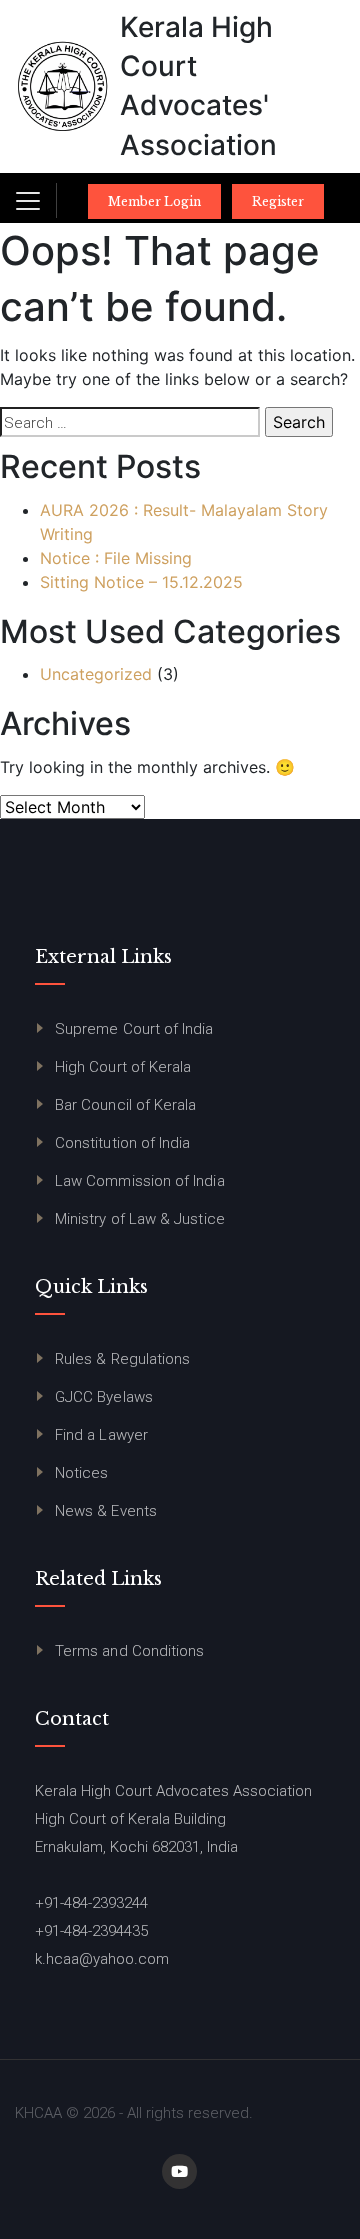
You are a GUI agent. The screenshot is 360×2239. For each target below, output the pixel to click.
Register (278, 201)
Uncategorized (96, 674)
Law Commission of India (140, 1181)
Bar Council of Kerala (125, 1105)
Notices (82, 1473)
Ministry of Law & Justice (140, 1219)
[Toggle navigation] (28, 201)
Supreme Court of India (134, 1029)
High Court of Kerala (123, 1067)
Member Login (154, 201)
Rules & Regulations (122, 1359)
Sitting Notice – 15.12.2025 (141, 582)
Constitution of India (122, 1143)
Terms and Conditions (129, 1651)
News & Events (106, 1511)
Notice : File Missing (116, 558)
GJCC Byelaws (104, 1397)
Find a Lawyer (101, 1435)
